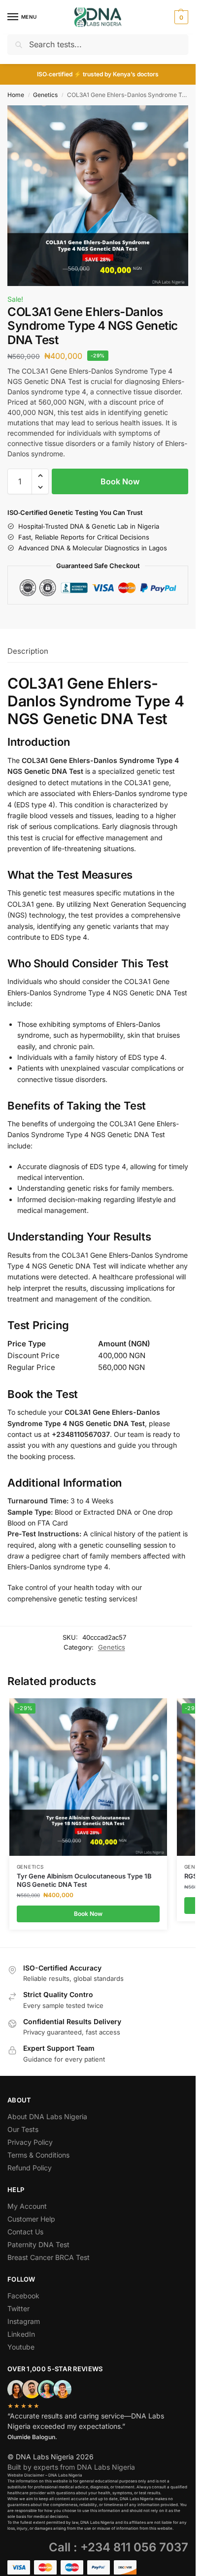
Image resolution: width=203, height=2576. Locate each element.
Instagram (24, 2321)
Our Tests (23, 2129)
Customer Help (31, 2219)
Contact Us (25, 2232)
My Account (27, 2206)
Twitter (18, 2308)
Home (16, 95)
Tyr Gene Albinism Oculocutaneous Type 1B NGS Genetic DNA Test (84, 1880)
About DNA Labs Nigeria (47, 2116)
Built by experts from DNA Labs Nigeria (71, 2467)
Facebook (23, 2296)
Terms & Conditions (38, 2155)
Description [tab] (28, 651)
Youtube (21, 2347)
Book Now (120, 481)
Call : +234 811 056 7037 (118, 2547)
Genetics (45, 95)
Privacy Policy (30, 2142)
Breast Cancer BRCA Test (49, 2257)
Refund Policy (30, 2168)
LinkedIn (21, 2334)
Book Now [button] (88, 1914)
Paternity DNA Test (38, 2244)
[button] (180, 17)
